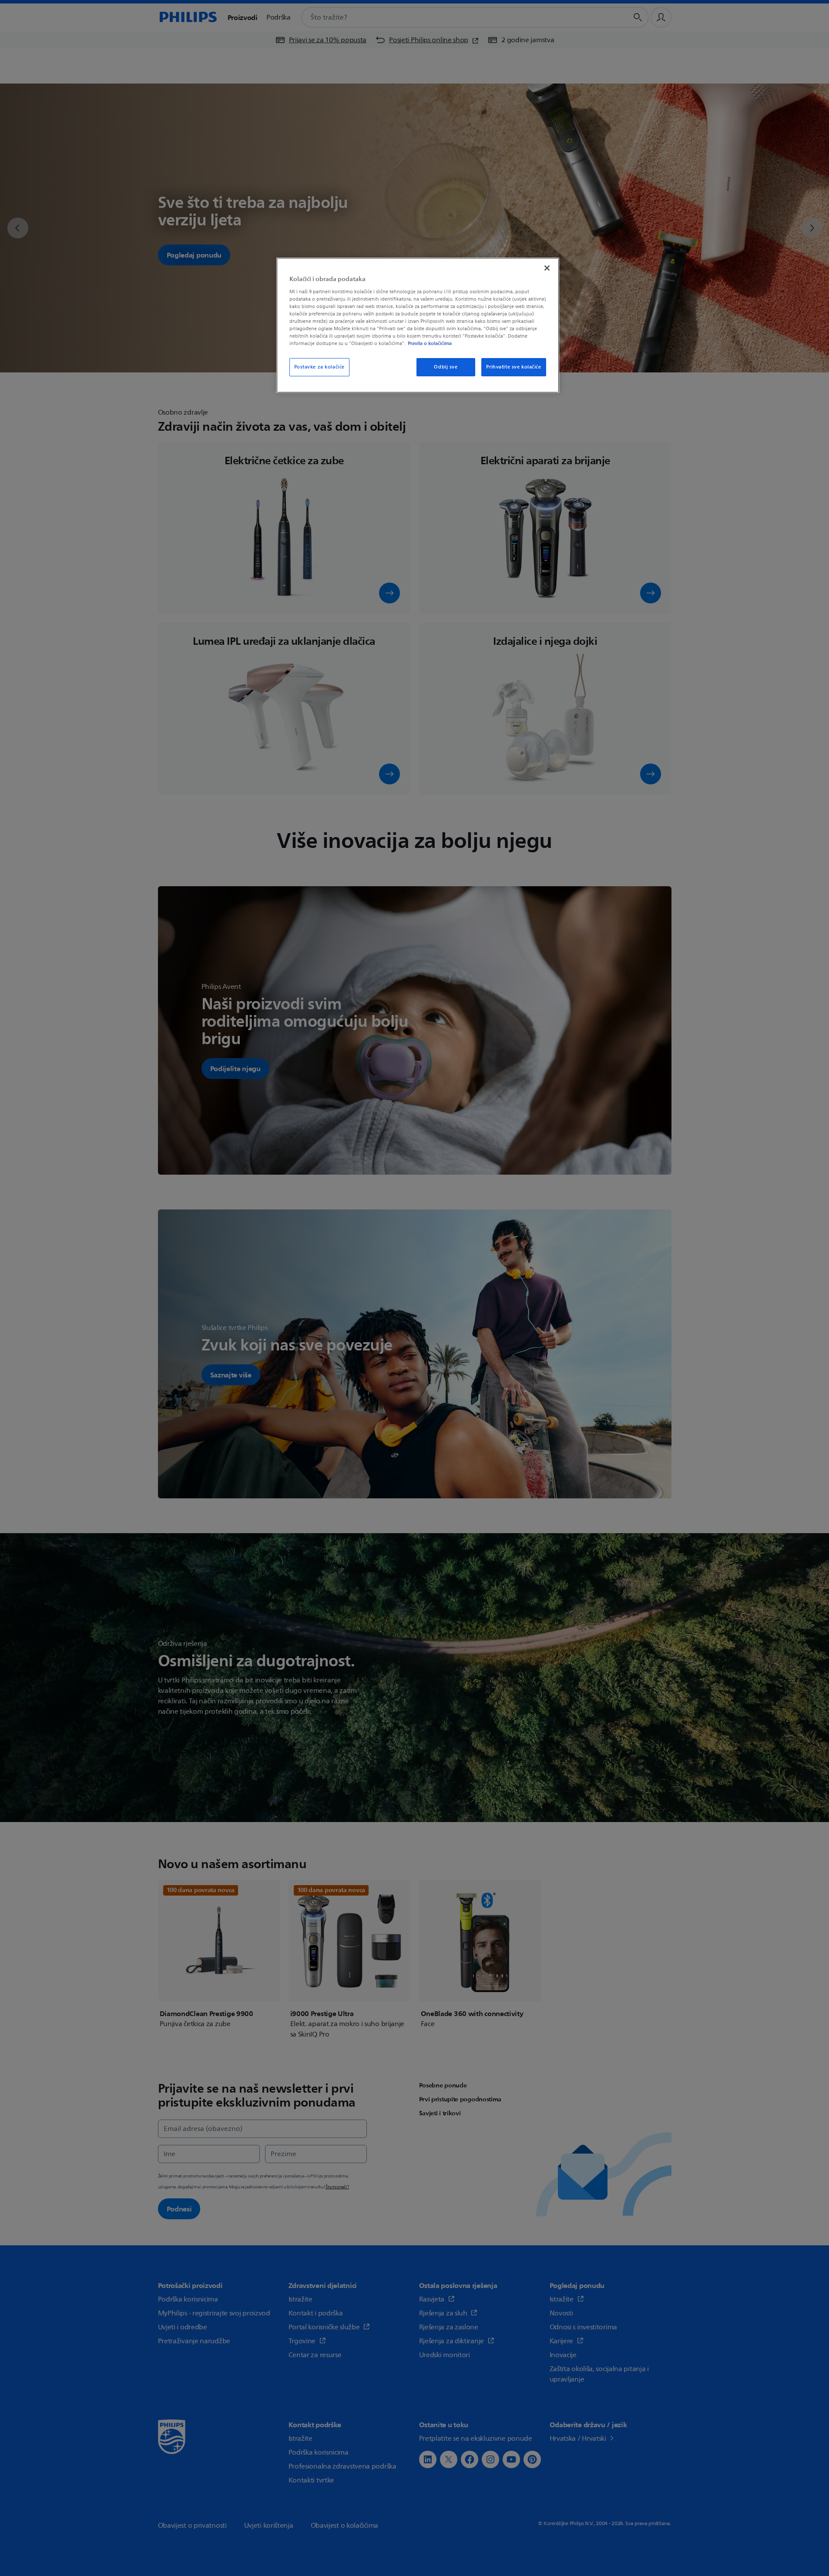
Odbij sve (446, 367)
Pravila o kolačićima (430, 343)
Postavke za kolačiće (319, 367)
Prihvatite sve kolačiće (514, 367)
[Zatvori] (547, 268)
